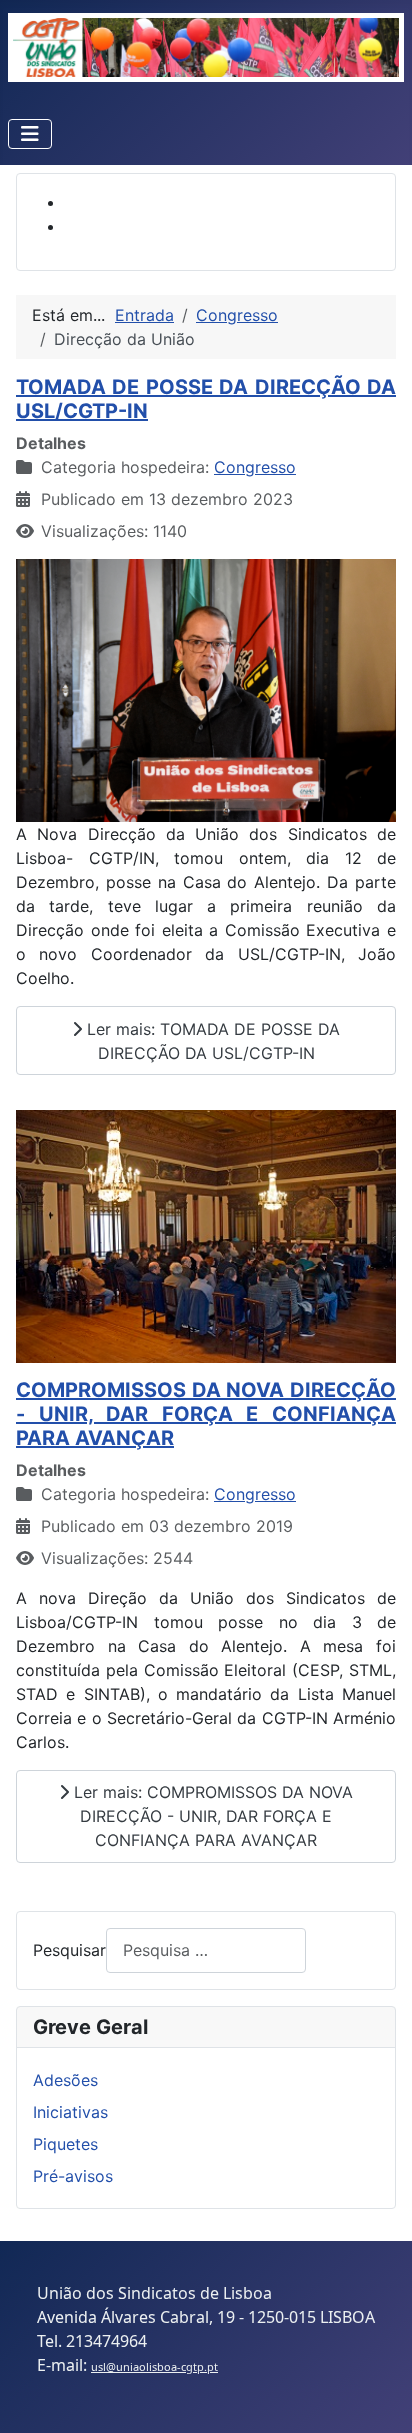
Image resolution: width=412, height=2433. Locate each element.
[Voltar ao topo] (377, 2396)
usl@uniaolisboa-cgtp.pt (154, 2366)
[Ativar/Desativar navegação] (30, 134)
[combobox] (206, 1950)
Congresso (255, 467)
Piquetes (65, 2144)
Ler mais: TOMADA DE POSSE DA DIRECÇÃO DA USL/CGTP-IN (211, 1041)
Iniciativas (70, 2112)
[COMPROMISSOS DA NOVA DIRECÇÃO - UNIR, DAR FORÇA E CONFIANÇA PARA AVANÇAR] (206, 1236)
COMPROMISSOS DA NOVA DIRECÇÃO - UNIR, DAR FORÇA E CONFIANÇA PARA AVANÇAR (206, 1414)
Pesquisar (69, 1950)
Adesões (65, 2080)
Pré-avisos (73, 2176)
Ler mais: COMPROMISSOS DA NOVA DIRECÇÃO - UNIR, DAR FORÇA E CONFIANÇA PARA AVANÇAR (211, 1816)
